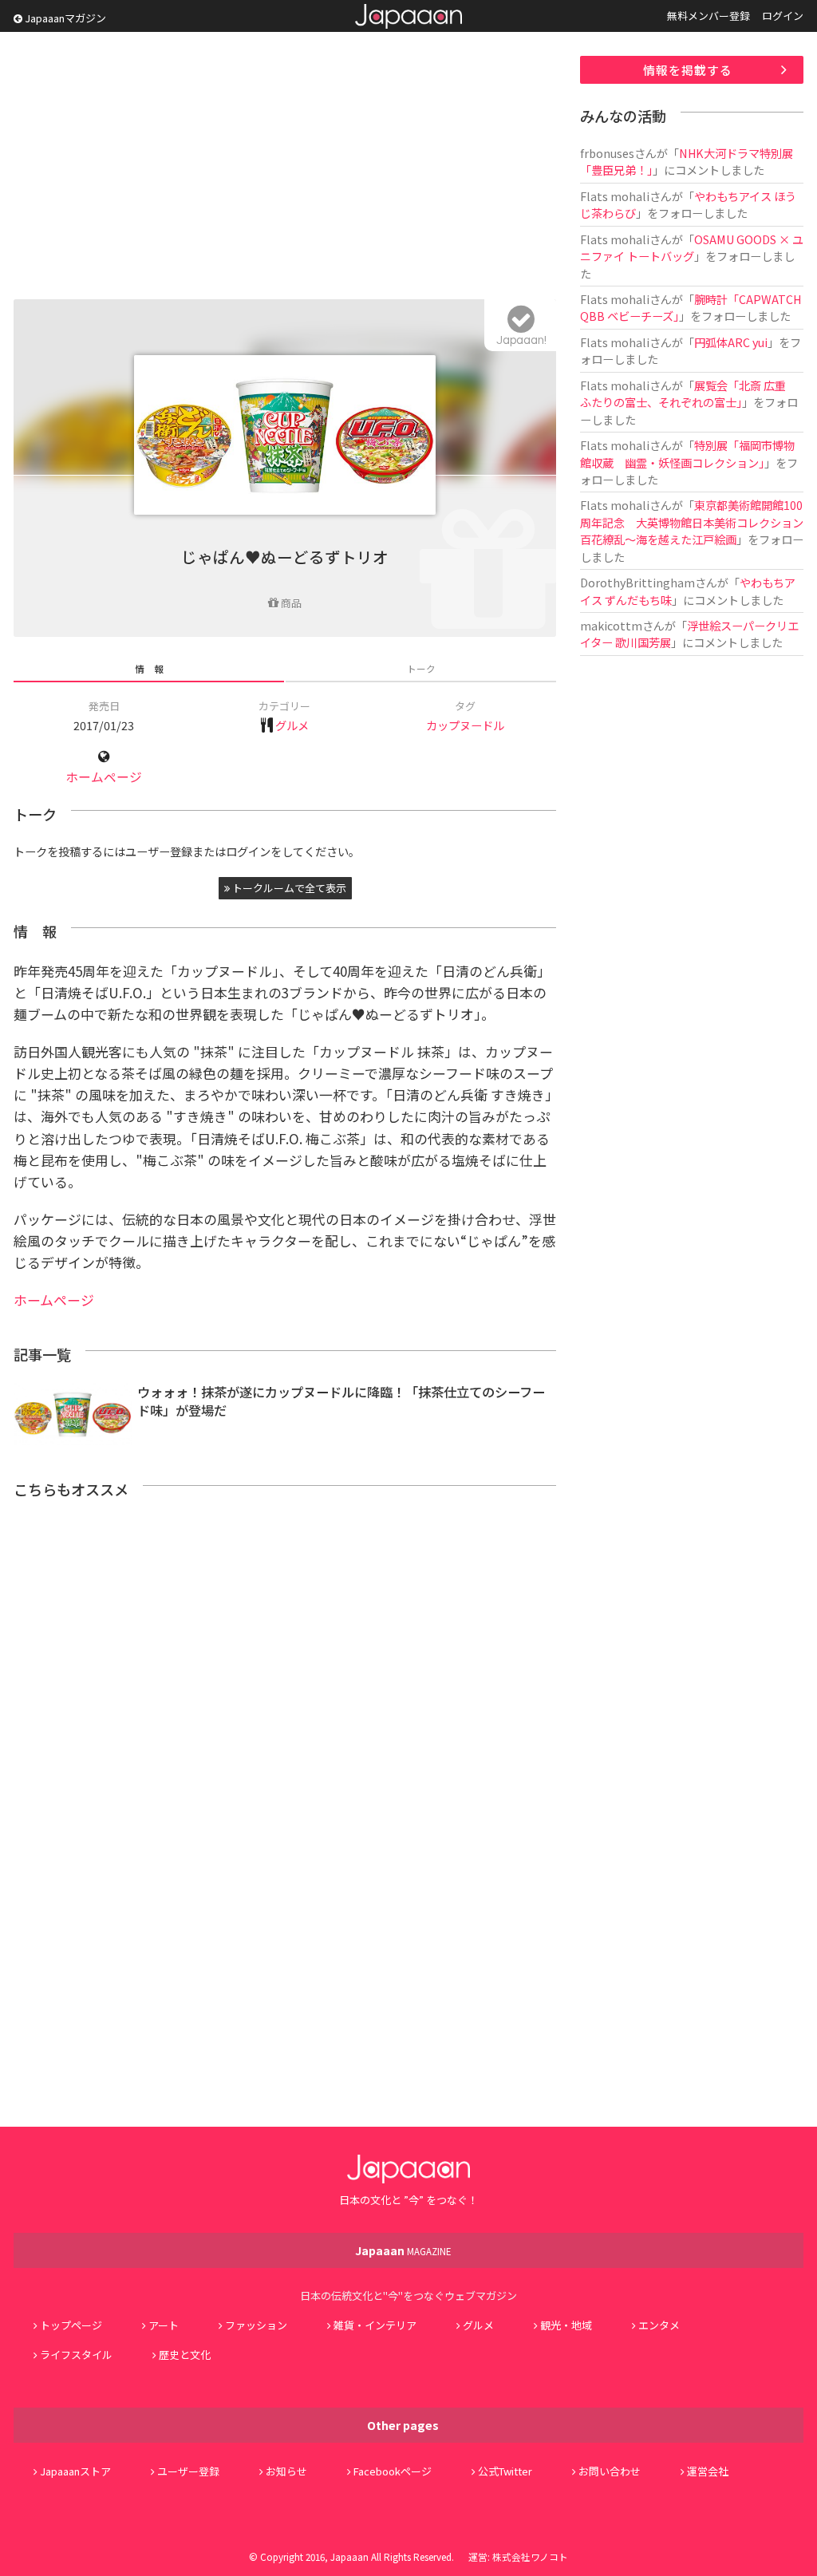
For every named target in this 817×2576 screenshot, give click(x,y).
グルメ (292, 725)
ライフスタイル (76, 2355)
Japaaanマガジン (64, 18)
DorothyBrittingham (637, 582)
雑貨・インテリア (375, 2325)
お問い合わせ (610, 2471)
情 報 (149, 668)
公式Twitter (505, 2471)
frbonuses (607, 153)
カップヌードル (465, 725)
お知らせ (286, 2471)
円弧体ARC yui (731, 342)
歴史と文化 (185, 2355)
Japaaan (408, 16)
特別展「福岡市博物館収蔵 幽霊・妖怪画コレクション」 (687, 453)
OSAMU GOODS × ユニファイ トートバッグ (692, 247)
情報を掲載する (688, 70)
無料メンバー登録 (708, 16)
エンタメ (659, 2325)
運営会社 (708, 2471)
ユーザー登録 (188, 2471)
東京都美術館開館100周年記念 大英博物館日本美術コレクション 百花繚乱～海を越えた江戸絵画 (697, 522)
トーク (421, 668)
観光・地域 (566, 2325)
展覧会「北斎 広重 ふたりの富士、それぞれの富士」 (689, 393)
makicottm (611, 625)
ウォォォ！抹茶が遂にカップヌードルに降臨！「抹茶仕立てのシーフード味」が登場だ (341, 1401)
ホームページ (104, 777)
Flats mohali (615, 196)
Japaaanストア (75, 2471)
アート (164, 2325)
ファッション (256, 2325)
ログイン (783, 16)
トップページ (71, 2325)
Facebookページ (393, 2471)
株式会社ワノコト (530, 2556)
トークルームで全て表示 (288, 888)
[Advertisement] (285, 168)
